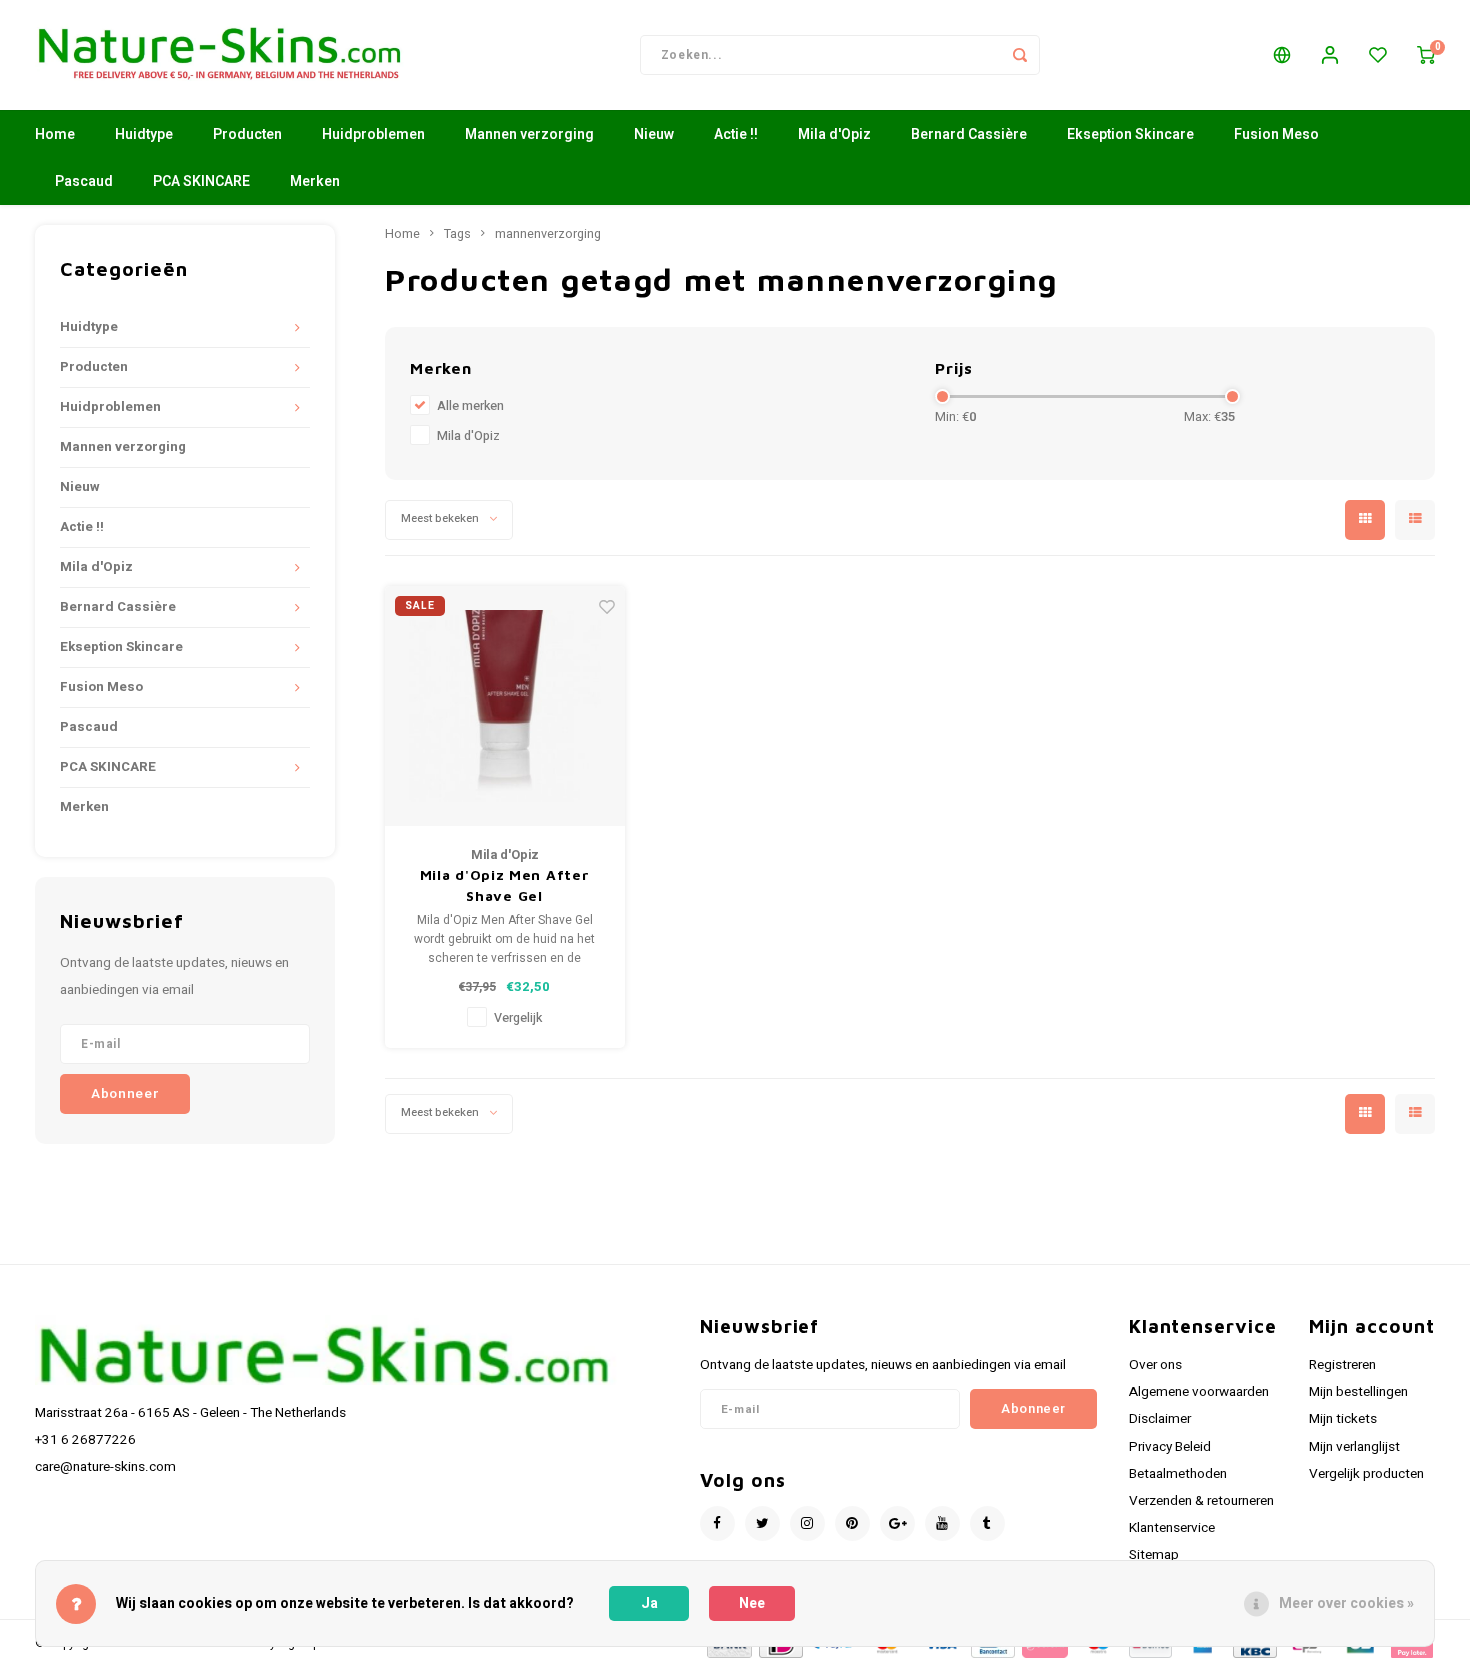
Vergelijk (518, 1018)
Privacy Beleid (1170, 1447)
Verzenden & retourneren (1201, 1501)
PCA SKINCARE (201, 181)
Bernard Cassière (969, 134)
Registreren (1342, 1365)
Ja (649, 1603)
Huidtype (144, 134)
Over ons (1155, 1365)
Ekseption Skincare (1130, 134)
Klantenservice (1172, 1528)
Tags (457, 234)
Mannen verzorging (529, 134)
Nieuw (654, 134)
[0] (1426, 55)
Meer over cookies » (1346, 1603)
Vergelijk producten (1366, 1474)
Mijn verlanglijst (1354, 1447)
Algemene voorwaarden (1199, 1392)
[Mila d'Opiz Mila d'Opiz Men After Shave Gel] (505, 706)
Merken (315, 181)
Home (55, 134)
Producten (247, 134)
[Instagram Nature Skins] (807, 1523)
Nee (752, 1603)
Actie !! (736, 134)
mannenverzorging (548, 234)
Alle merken (470, 406)
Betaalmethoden (1178, 1474)
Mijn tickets (1343, 1419)
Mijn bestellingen (1358, 1392)
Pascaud (84, 181)
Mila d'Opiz (834, 134)
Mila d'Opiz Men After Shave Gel (505, 885)
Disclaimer (1160, 1419)
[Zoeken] (1020, 55)
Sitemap (1154, 1555)
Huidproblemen (373, 134)
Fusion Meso (1276, 134)
